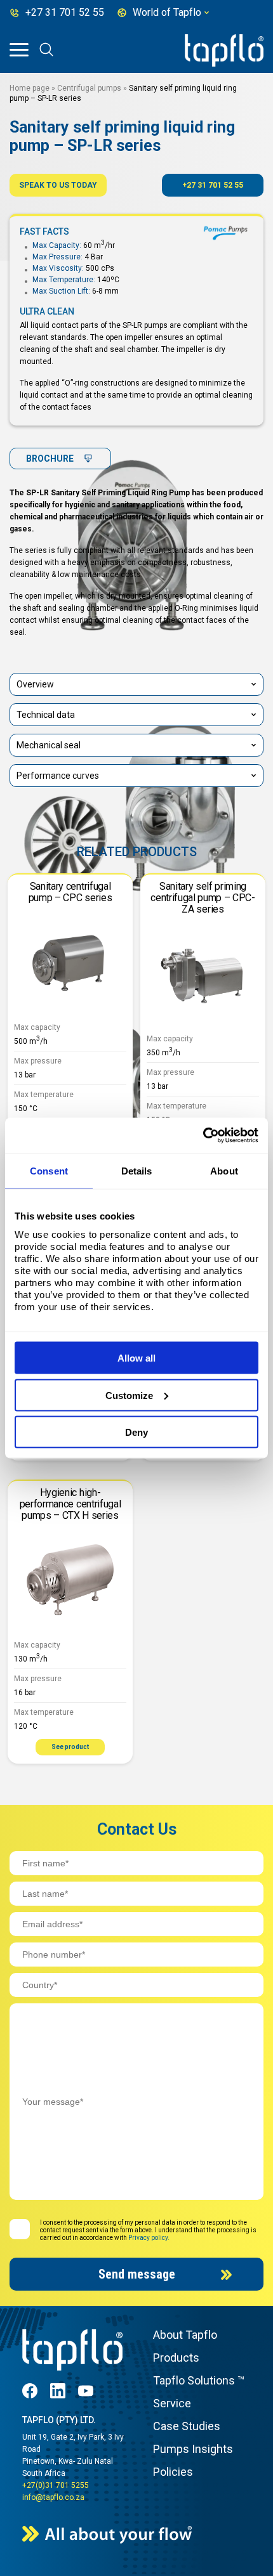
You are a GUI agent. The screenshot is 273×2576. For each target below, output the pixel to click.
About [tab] (224, 1170)
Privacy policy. (149, 2238)
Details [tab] (137, 1170)
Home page (30, 88)
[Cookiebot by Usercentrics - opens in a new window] (203, 1136)
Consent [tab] (49, 1170)
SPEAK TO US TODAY (58, 185)
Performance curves (58, 776)
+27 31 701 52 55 (213, 185)
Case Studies (187, 2426)
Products (176, 2358)
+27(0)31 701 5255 (56, 2485)
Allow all (136, 1358)
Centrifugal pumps (89, 88)
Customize (129, 1395)
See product (70, 1747)
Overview (35, 684)
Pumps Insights (193, 2449)
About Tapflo (185, 2335)
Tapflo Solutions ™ (199, 2380)
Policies (173, 2472)
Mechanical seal (49, 745)
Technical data (46, 715)
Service (172, 2403)
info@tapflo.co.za (53, 2497)
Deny (136, 1432)
